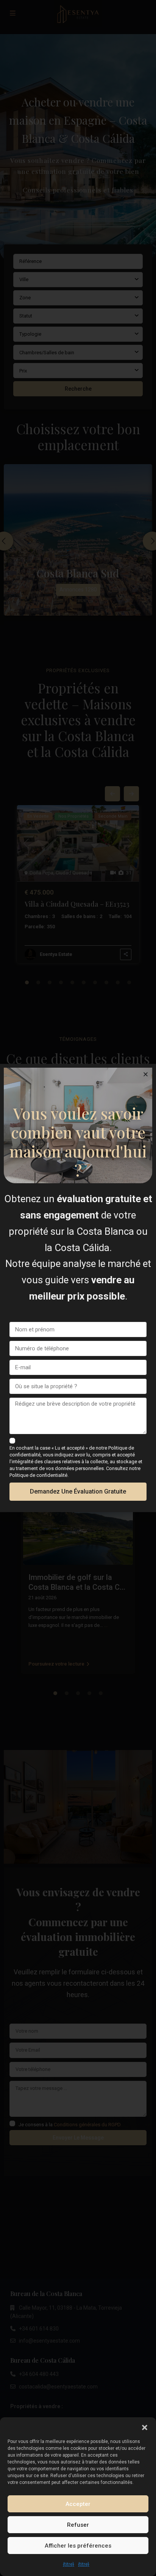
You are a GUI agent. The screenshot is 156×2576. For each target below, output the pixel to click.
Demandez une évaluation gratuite (78, 1491)
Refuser (78, 2525)
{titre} (69, 2564)
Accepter (78, 2504)
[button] (145, 2427)
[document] (78, 1288)
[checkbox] (12, 1441)
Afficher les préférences (78, 2546)
